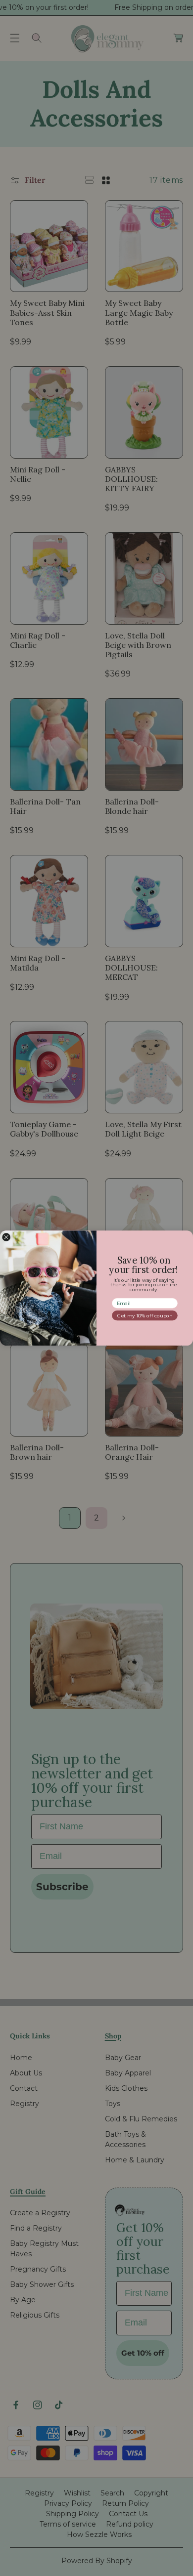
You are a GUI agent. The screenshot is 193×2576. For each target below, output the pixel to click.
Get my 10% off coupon (145, 1315)
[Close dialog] (6, 1237)
